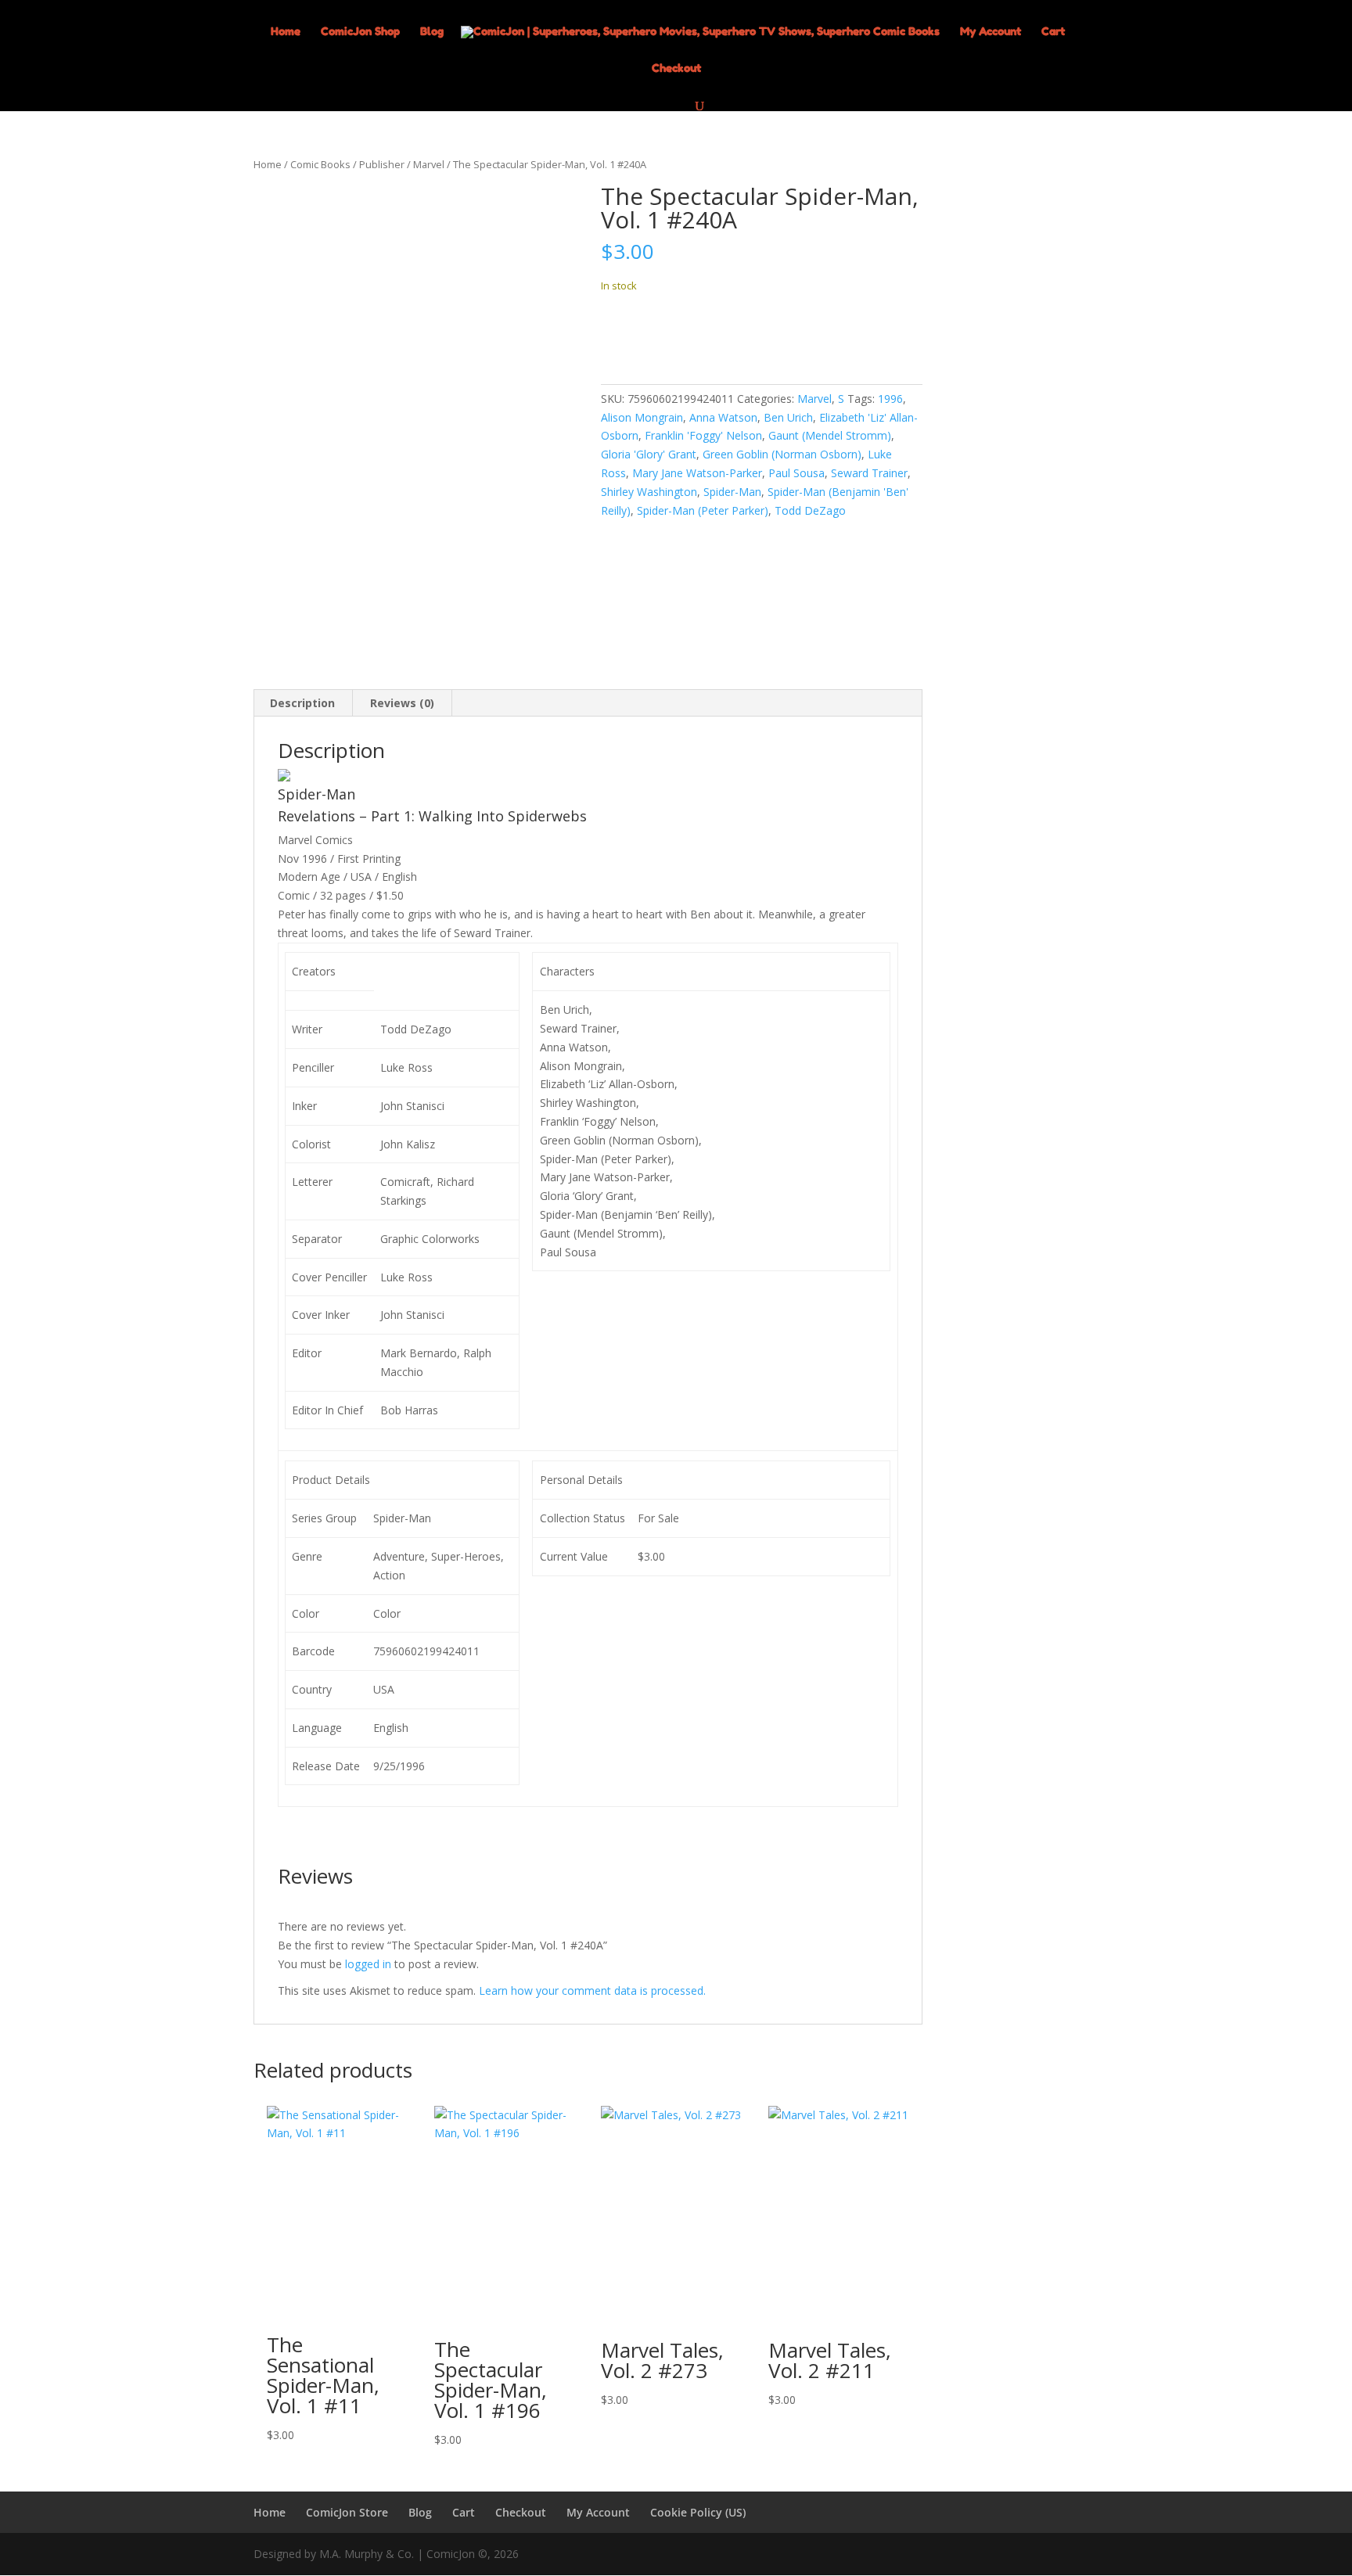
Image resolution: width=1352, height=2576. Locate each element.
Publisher (382, 164)
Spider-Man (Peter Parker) (703, 510)
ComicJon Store (347, 2512)
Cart (1053, 32)
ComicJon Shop (360, 32)
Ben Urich (788, 417)
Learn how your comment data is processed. (592, 1990)
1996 (890, 399)
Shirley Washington (649, 492)
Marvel (429, 164)
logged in (368, 1964)
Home (286, 32)
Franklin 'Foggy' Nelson (703, 435)
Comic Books (320, 164)
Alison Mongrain (642, 417)
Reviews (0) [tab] (402, 703)
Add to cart (659, 334)
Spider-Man (732, 492)
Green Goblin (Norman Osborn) (782, 454)
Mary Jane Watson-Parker (697, 473)
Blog (432, 32)
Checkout (676, 68)
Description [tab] (302, 703)
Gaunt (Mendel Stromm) (830, 435)
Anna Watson (723, 417)
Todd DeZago (810, 510)
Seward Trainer (869, 473)
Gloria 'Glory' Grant (649, 454)
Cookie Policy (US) (698, 2512)
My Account (991, 32)
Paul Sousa (796, 473)
